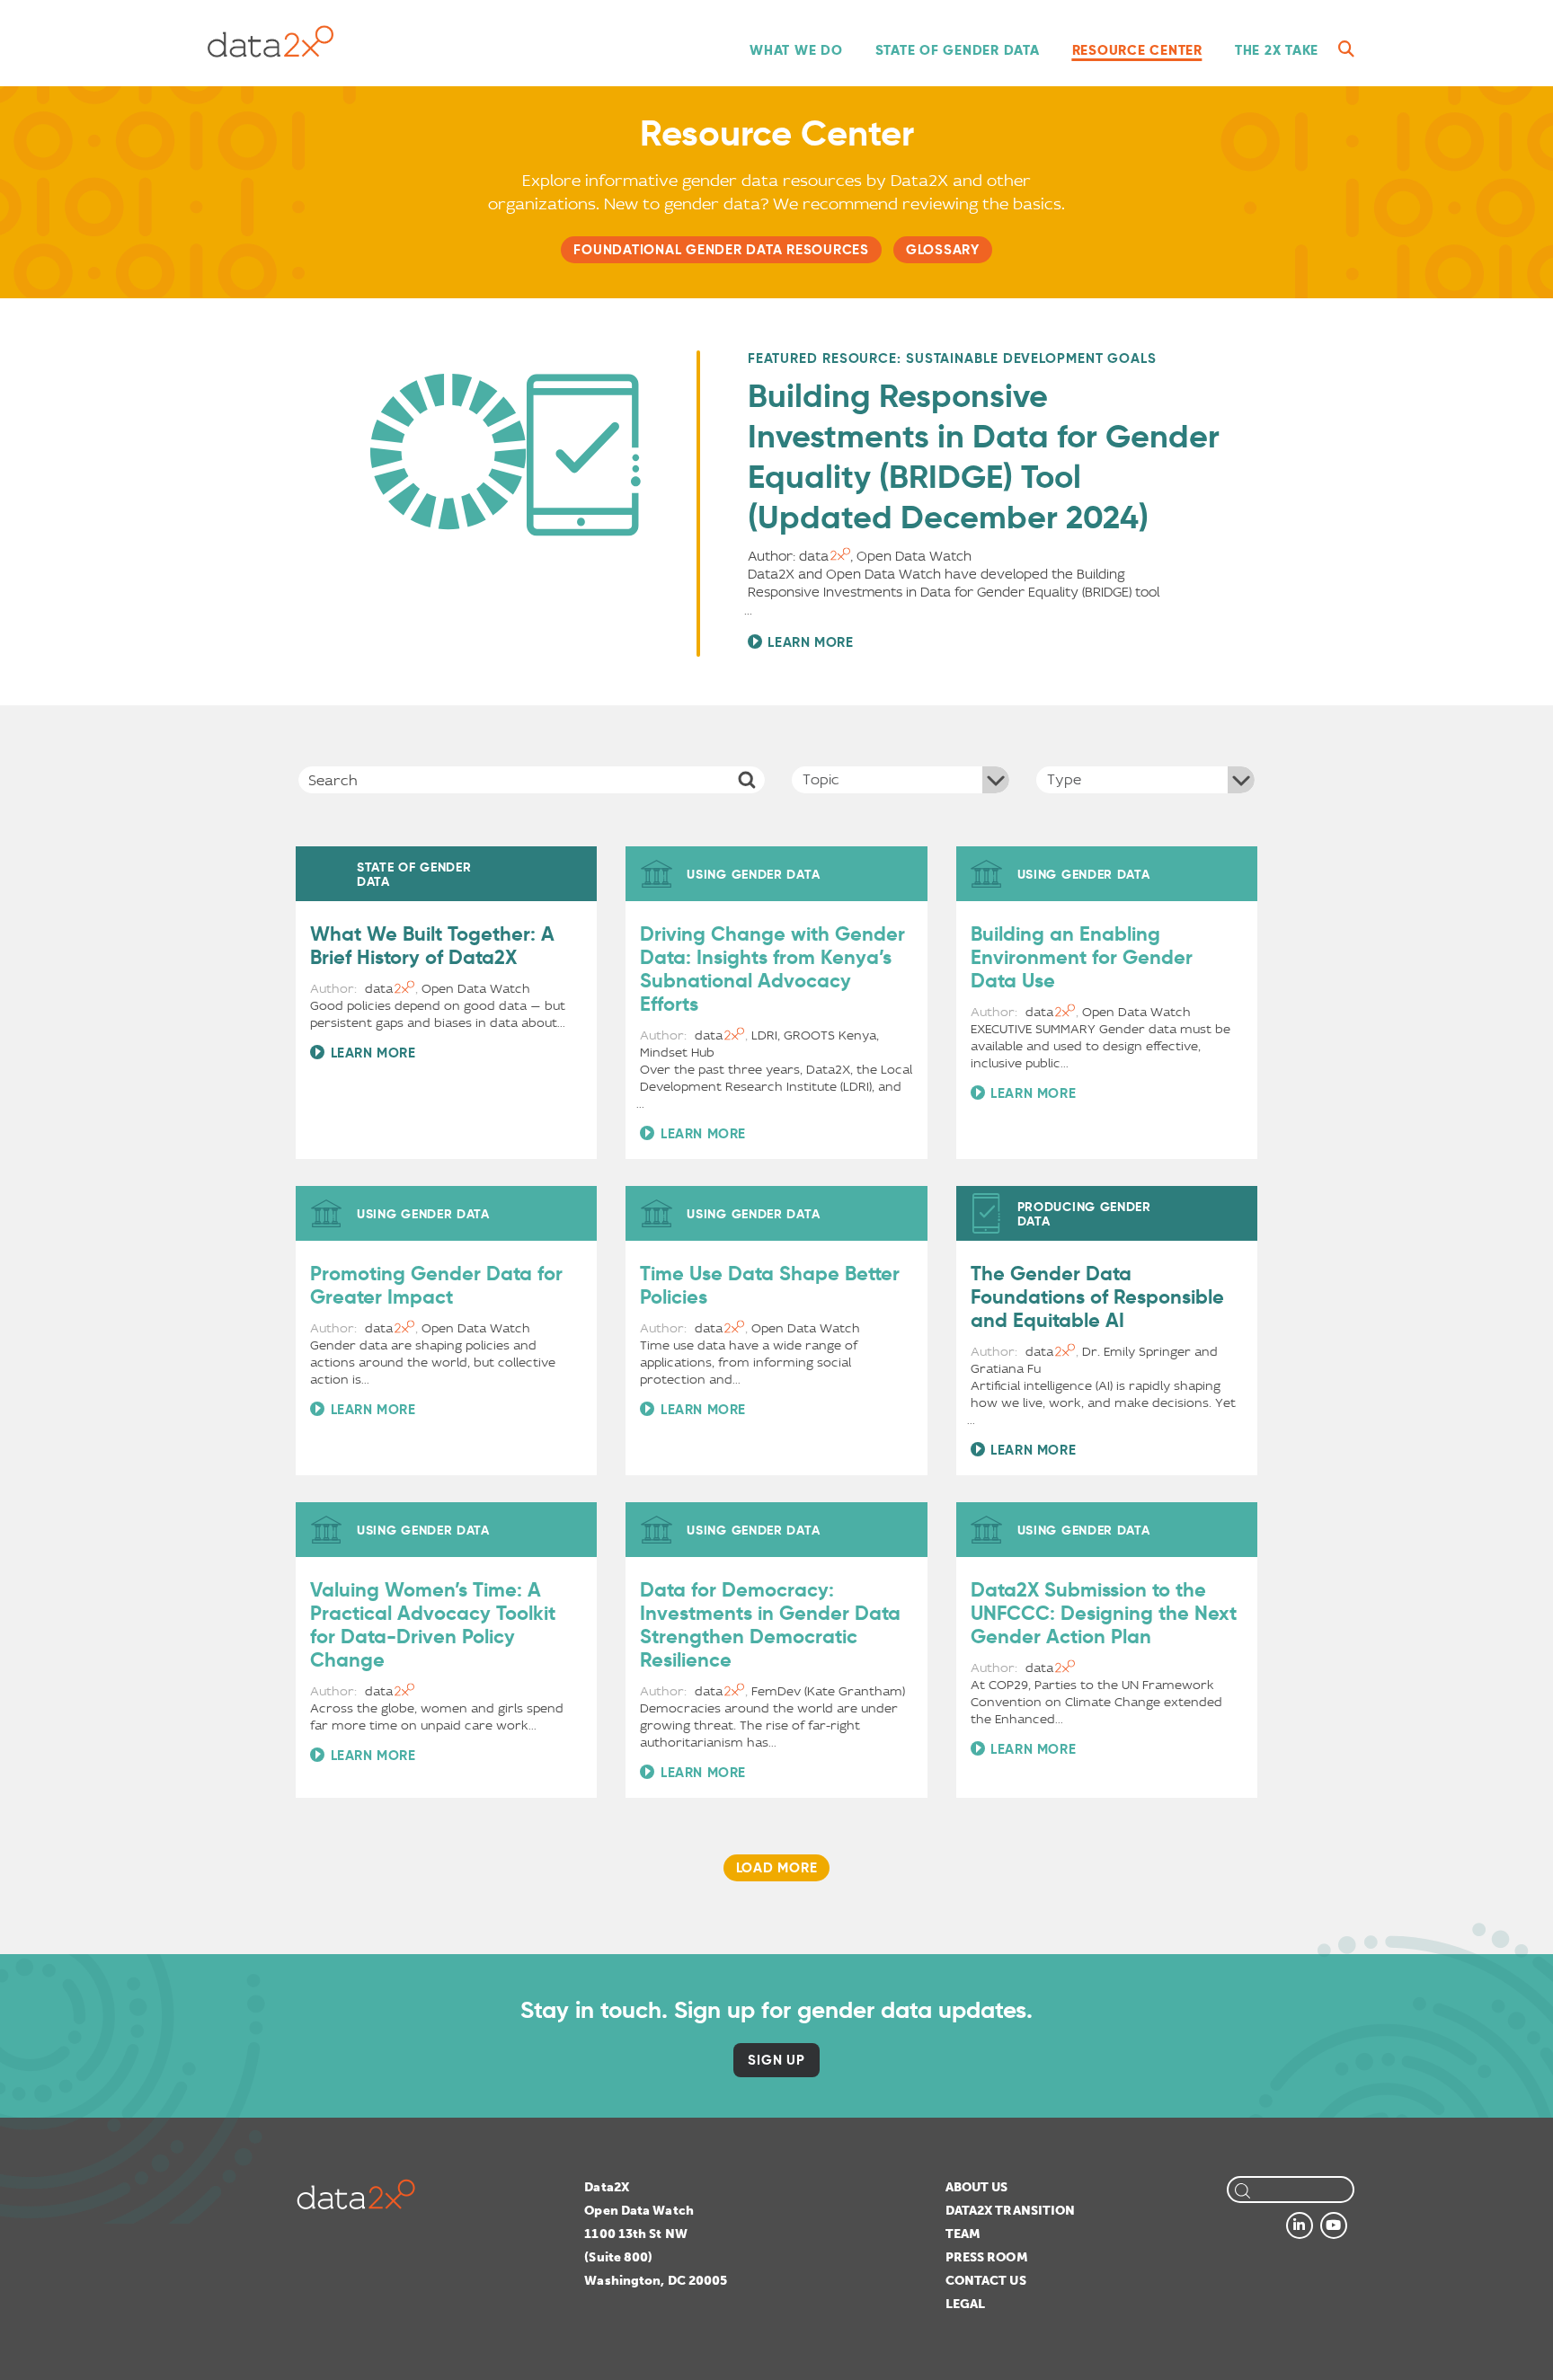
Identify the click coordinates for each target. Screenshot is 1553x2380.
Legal (966, 2304)
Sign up (776, 2060)
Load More (777, 1867)
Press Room (987, 2257)
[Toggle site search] (1346, 49)
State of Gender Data (958, 50)
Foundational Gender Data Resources (721, 249)
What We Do (796, 50)
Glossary (943, 249)
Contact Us (986, 2281)
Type (1064, 779)
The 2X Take (1277, 50)
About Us (977, 2187)
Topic (821, 779)
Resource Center (1137, 50)
